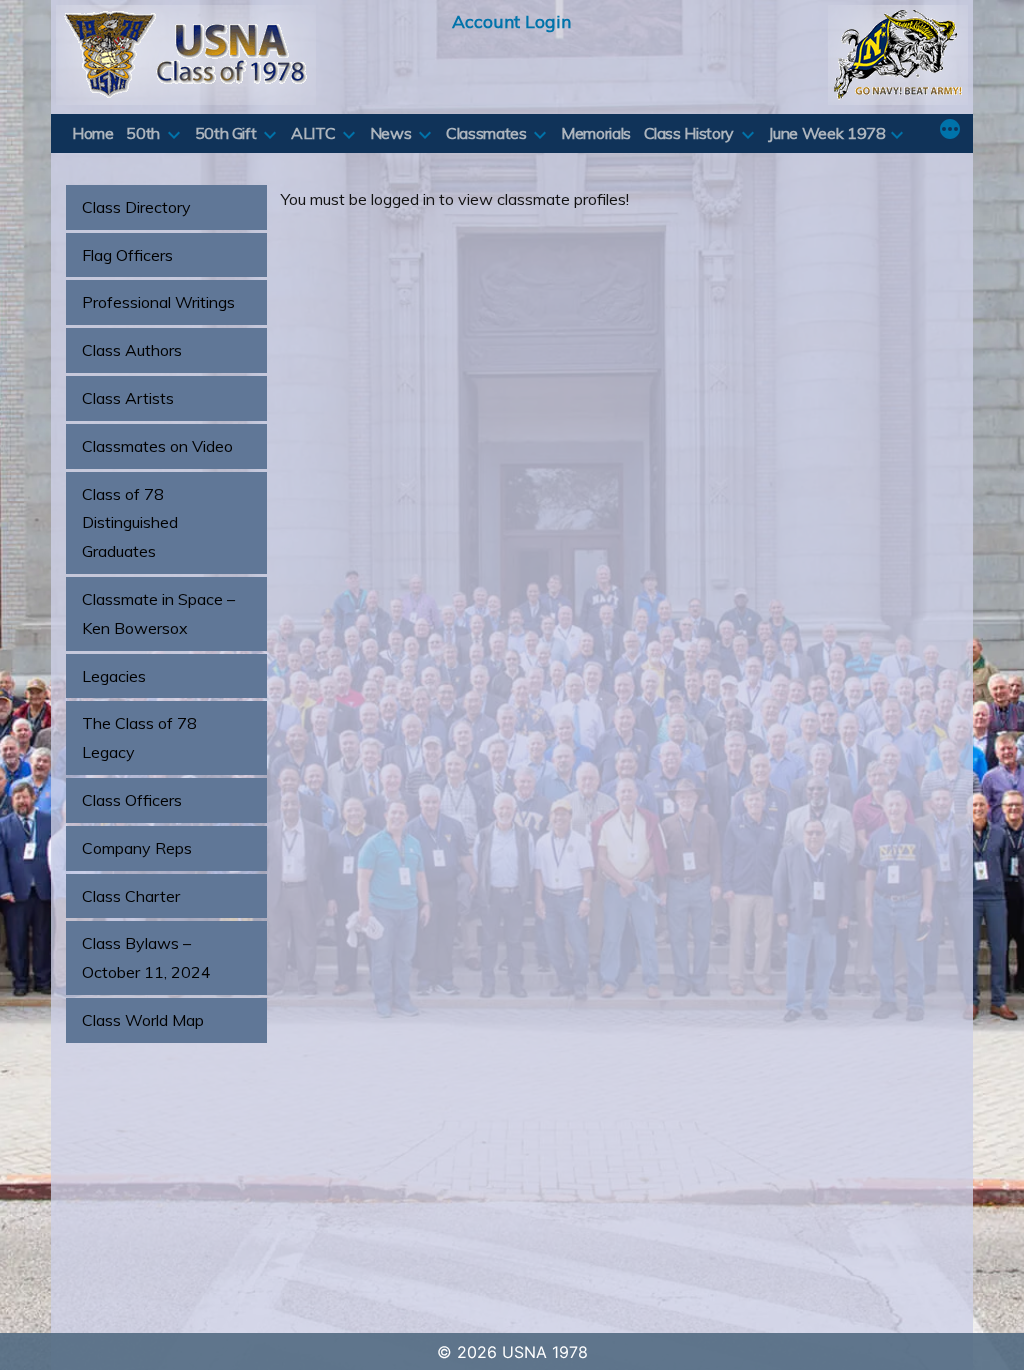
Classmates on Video (157, 446)
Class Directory (136, 207)
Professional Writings (158, 302)
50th (143, 133)
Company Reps (137, 848)
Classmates (486, 133)
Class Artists (128, 398)
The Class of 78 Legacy (139, 737)
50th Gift (226, 133)
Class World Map (143, 1020)
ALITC (313, 133)
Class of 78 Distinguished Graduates (130, 523)
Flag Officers (127, 255)
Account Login (511, 21)
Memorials (596, 133)
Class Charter (131, 896)
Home (93, 133)
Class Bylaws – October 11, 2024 (146, 957)
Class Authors (132, 350)
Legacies (114, 676)
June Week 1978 (826, 133)
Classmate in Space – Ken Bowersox (158, 613)
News (391, 133)
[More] (950, 131)
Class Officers (132, 800)
